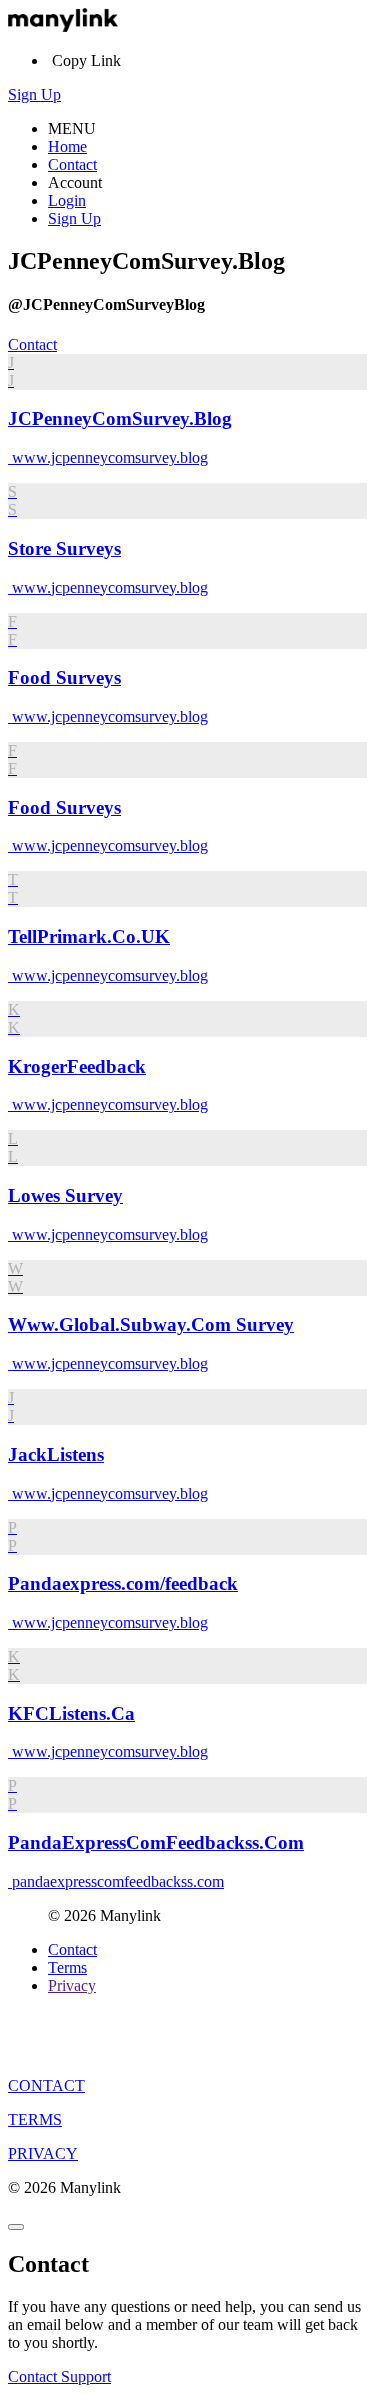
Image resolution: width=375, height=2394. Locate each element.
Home (67, 146)
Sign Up (34, 94)
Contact (72, 164)
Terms (67, 1967)
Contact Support (59, 2376)
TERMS (35, 2119)
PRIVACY (43, 2153)
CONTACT (46, 2085)
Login (67, 200)
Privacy (72, 1985)
